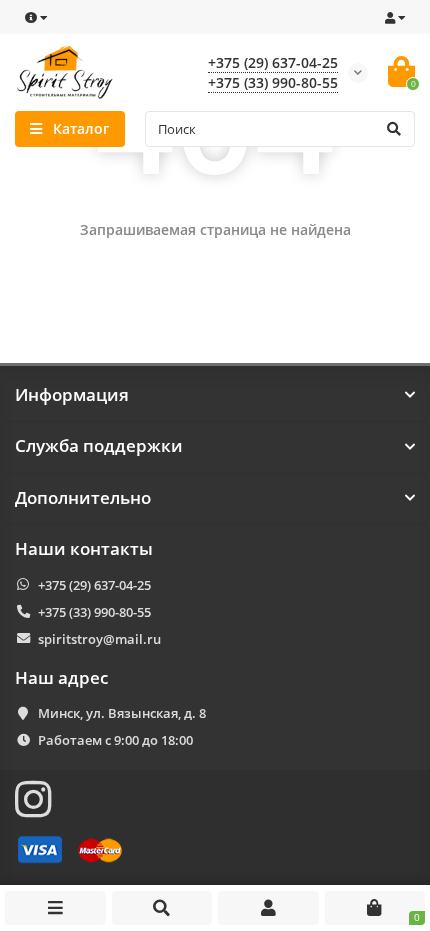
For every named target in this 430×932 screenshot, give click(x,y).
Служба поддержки (99, 446)
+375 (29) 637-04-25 (273, 62)
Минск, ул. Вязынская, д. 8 (122, 713)
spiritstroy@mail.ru (99, 639)
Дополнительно (83, 498)
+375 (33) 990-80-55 (273, 82)
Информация (72, 395)
